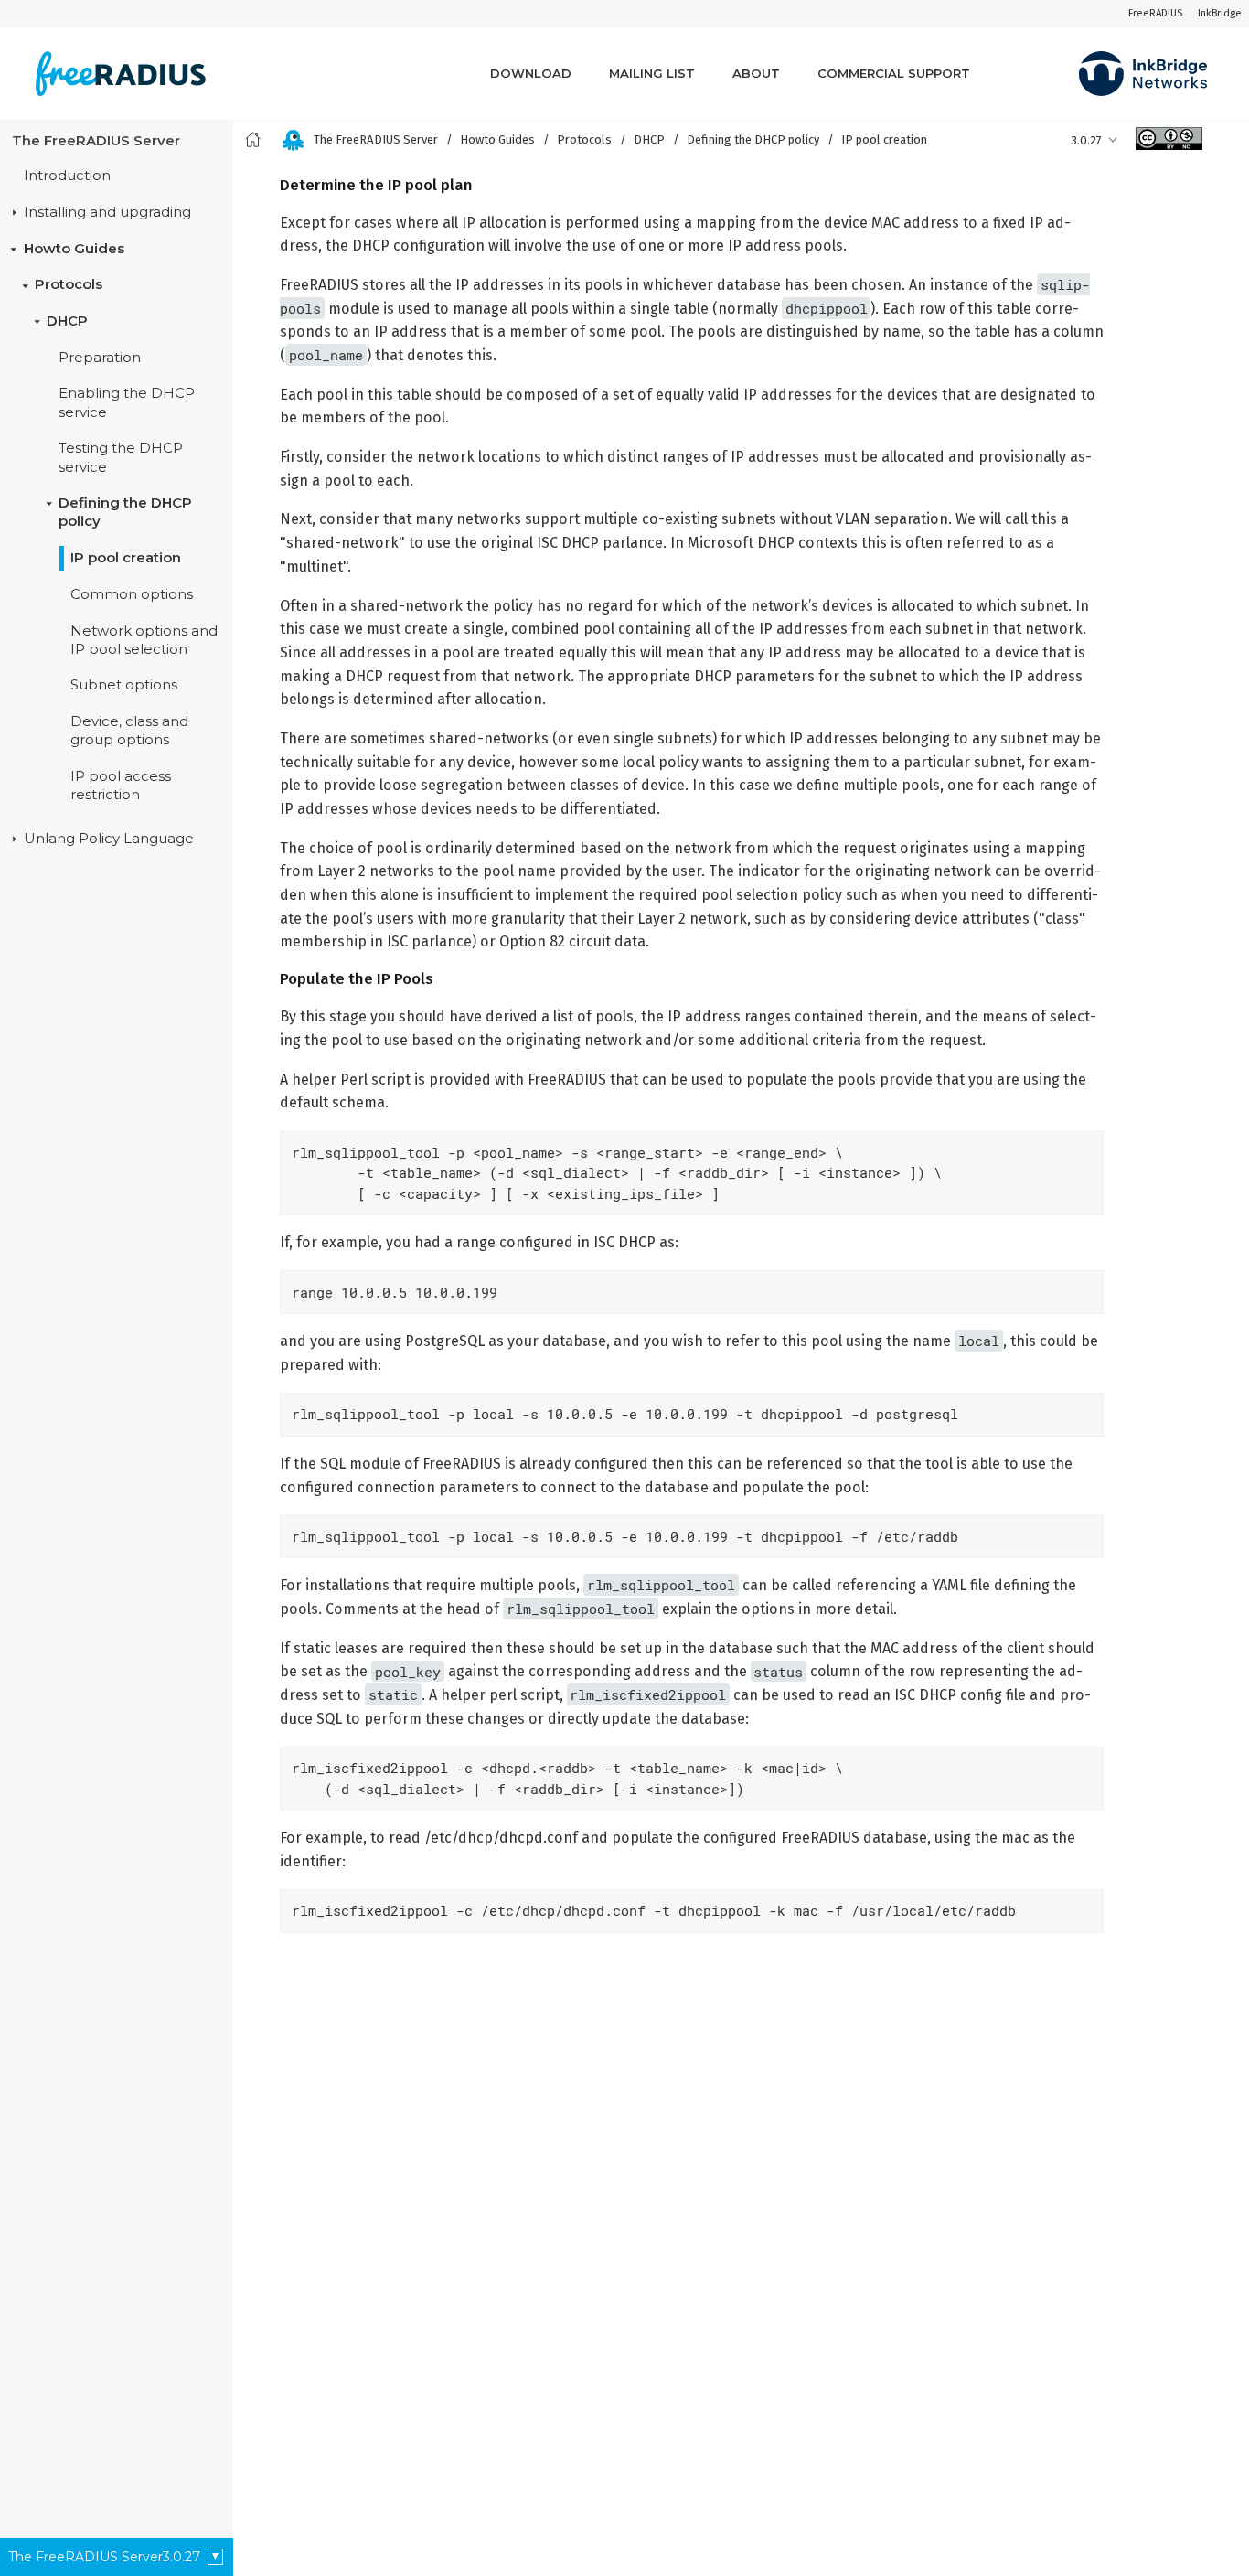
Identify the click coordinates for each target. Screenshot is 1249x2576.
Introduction (67, 176)
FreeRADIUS (1155, 13)
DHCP (67, 321)
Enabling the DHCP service (127, 403)
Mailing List (652, 73)
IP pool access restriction (121, 786)
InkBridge (1220, 13)
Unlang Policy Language (109, 839)
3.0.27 (1086, 140)
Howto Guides (74, 249)
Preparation (100, 358)
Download (531, 73)
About (756, 73)
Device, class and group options (129, 731)
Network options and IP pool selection (144, 640)
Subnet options (124, 686)
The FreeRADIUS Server (96, 141)
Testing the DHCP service (121, 458)
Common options (132, 594)
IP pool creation (126, 558)
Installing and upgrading (107, 212)
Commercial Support (894, 73)
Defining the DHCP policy (125, 512)
